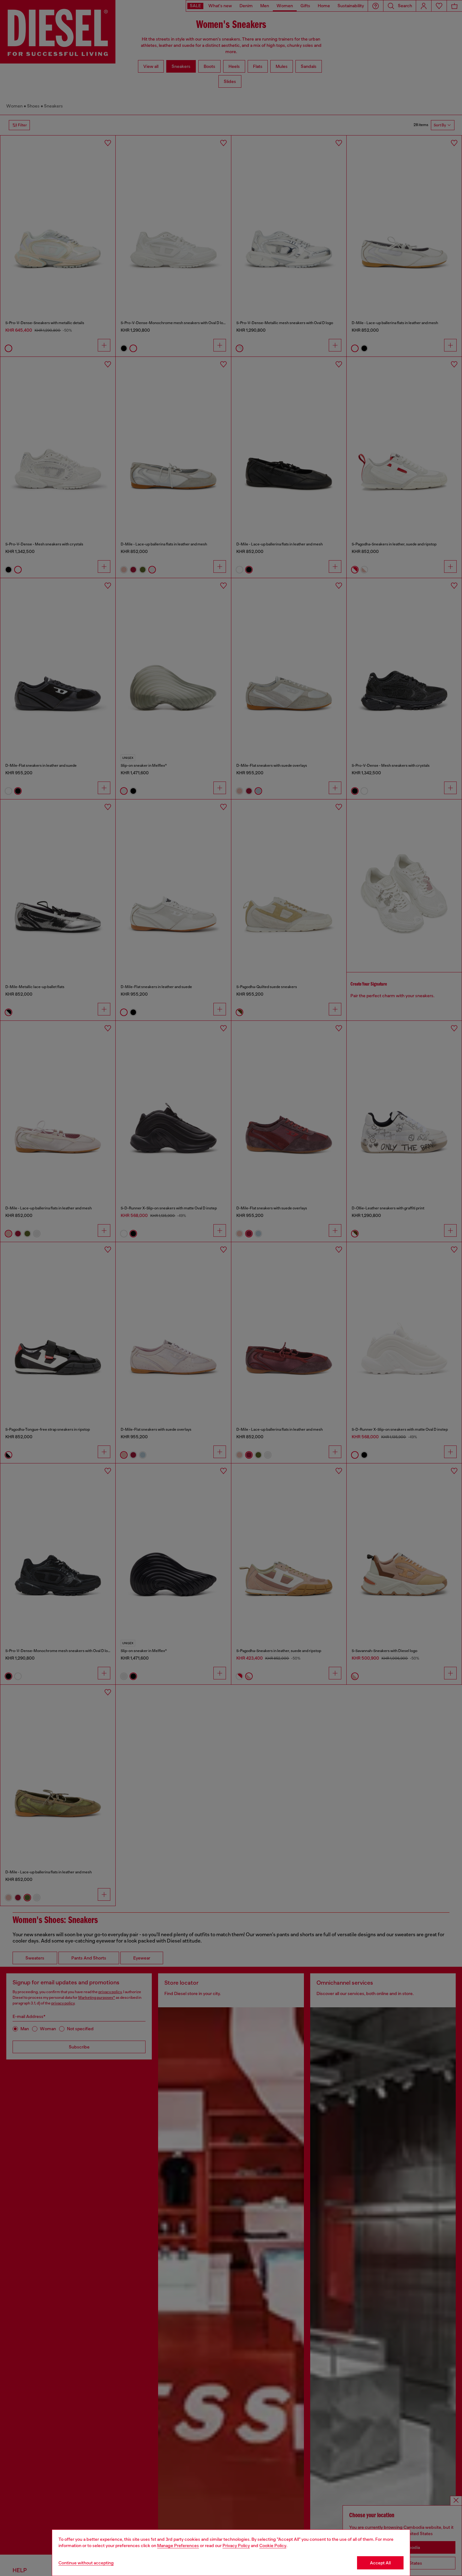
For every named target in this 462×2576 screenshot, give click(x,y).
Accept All (380, 2563)
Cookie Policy (273, 2546)
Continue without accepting (86, 2563)
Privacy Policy (236, 2546)
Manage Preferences (178, 2546)
